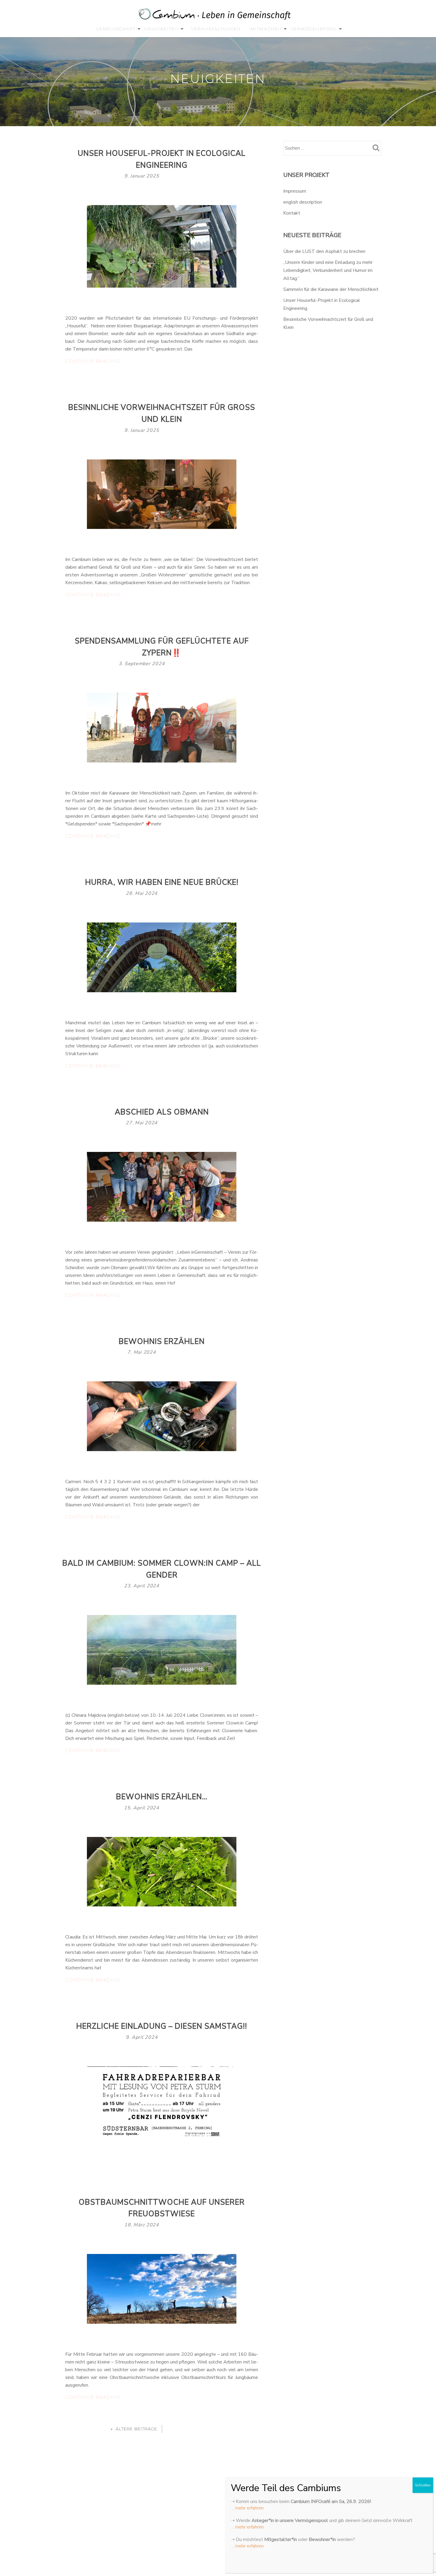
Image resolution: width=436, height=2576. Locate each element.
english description (303, 202)
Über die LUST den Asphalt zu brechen (324, 251)
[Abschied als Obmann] (162, 1186)
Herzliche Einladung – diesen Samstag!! (162, 2026)
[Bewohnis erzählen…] (162, 1871)
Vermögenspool (314, 29)
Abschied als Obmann (162, 1112)
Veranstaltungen (216, 29)
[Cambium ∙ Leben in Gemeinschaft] (216, 15)
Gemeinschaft (116, 29)
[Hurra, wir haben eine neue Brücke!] (162, 957)
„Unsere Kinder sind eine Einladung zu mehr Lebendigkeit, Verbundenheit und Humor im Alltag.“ (328, 270)
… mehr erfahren (247, 2508)
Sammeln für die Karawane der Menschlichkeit (331, 289)
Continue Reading (100, 362)
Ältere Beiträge (136, 2429)
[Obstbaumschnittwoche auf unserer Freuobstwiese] (162, 2288)
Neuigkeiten (161, 29)
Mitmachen (266, 29)
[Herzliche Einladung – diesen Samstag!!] (162, 2101)
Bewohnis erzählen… (162, 1797)
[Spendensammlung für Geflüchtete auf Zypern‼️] (162, 727)
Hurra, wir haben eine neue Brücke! (162, 882)
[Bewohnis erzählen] (162, 1416)
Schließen (423, 2485)
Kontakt (292, 213)
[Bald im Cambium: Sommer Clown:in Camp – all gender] (162, 1650)
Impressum (295, 191)
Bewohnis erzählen (162, 1342)
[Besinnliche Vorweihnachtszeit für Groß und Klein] (162, 494)
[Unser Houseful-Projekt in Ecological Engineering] (162, 246)
